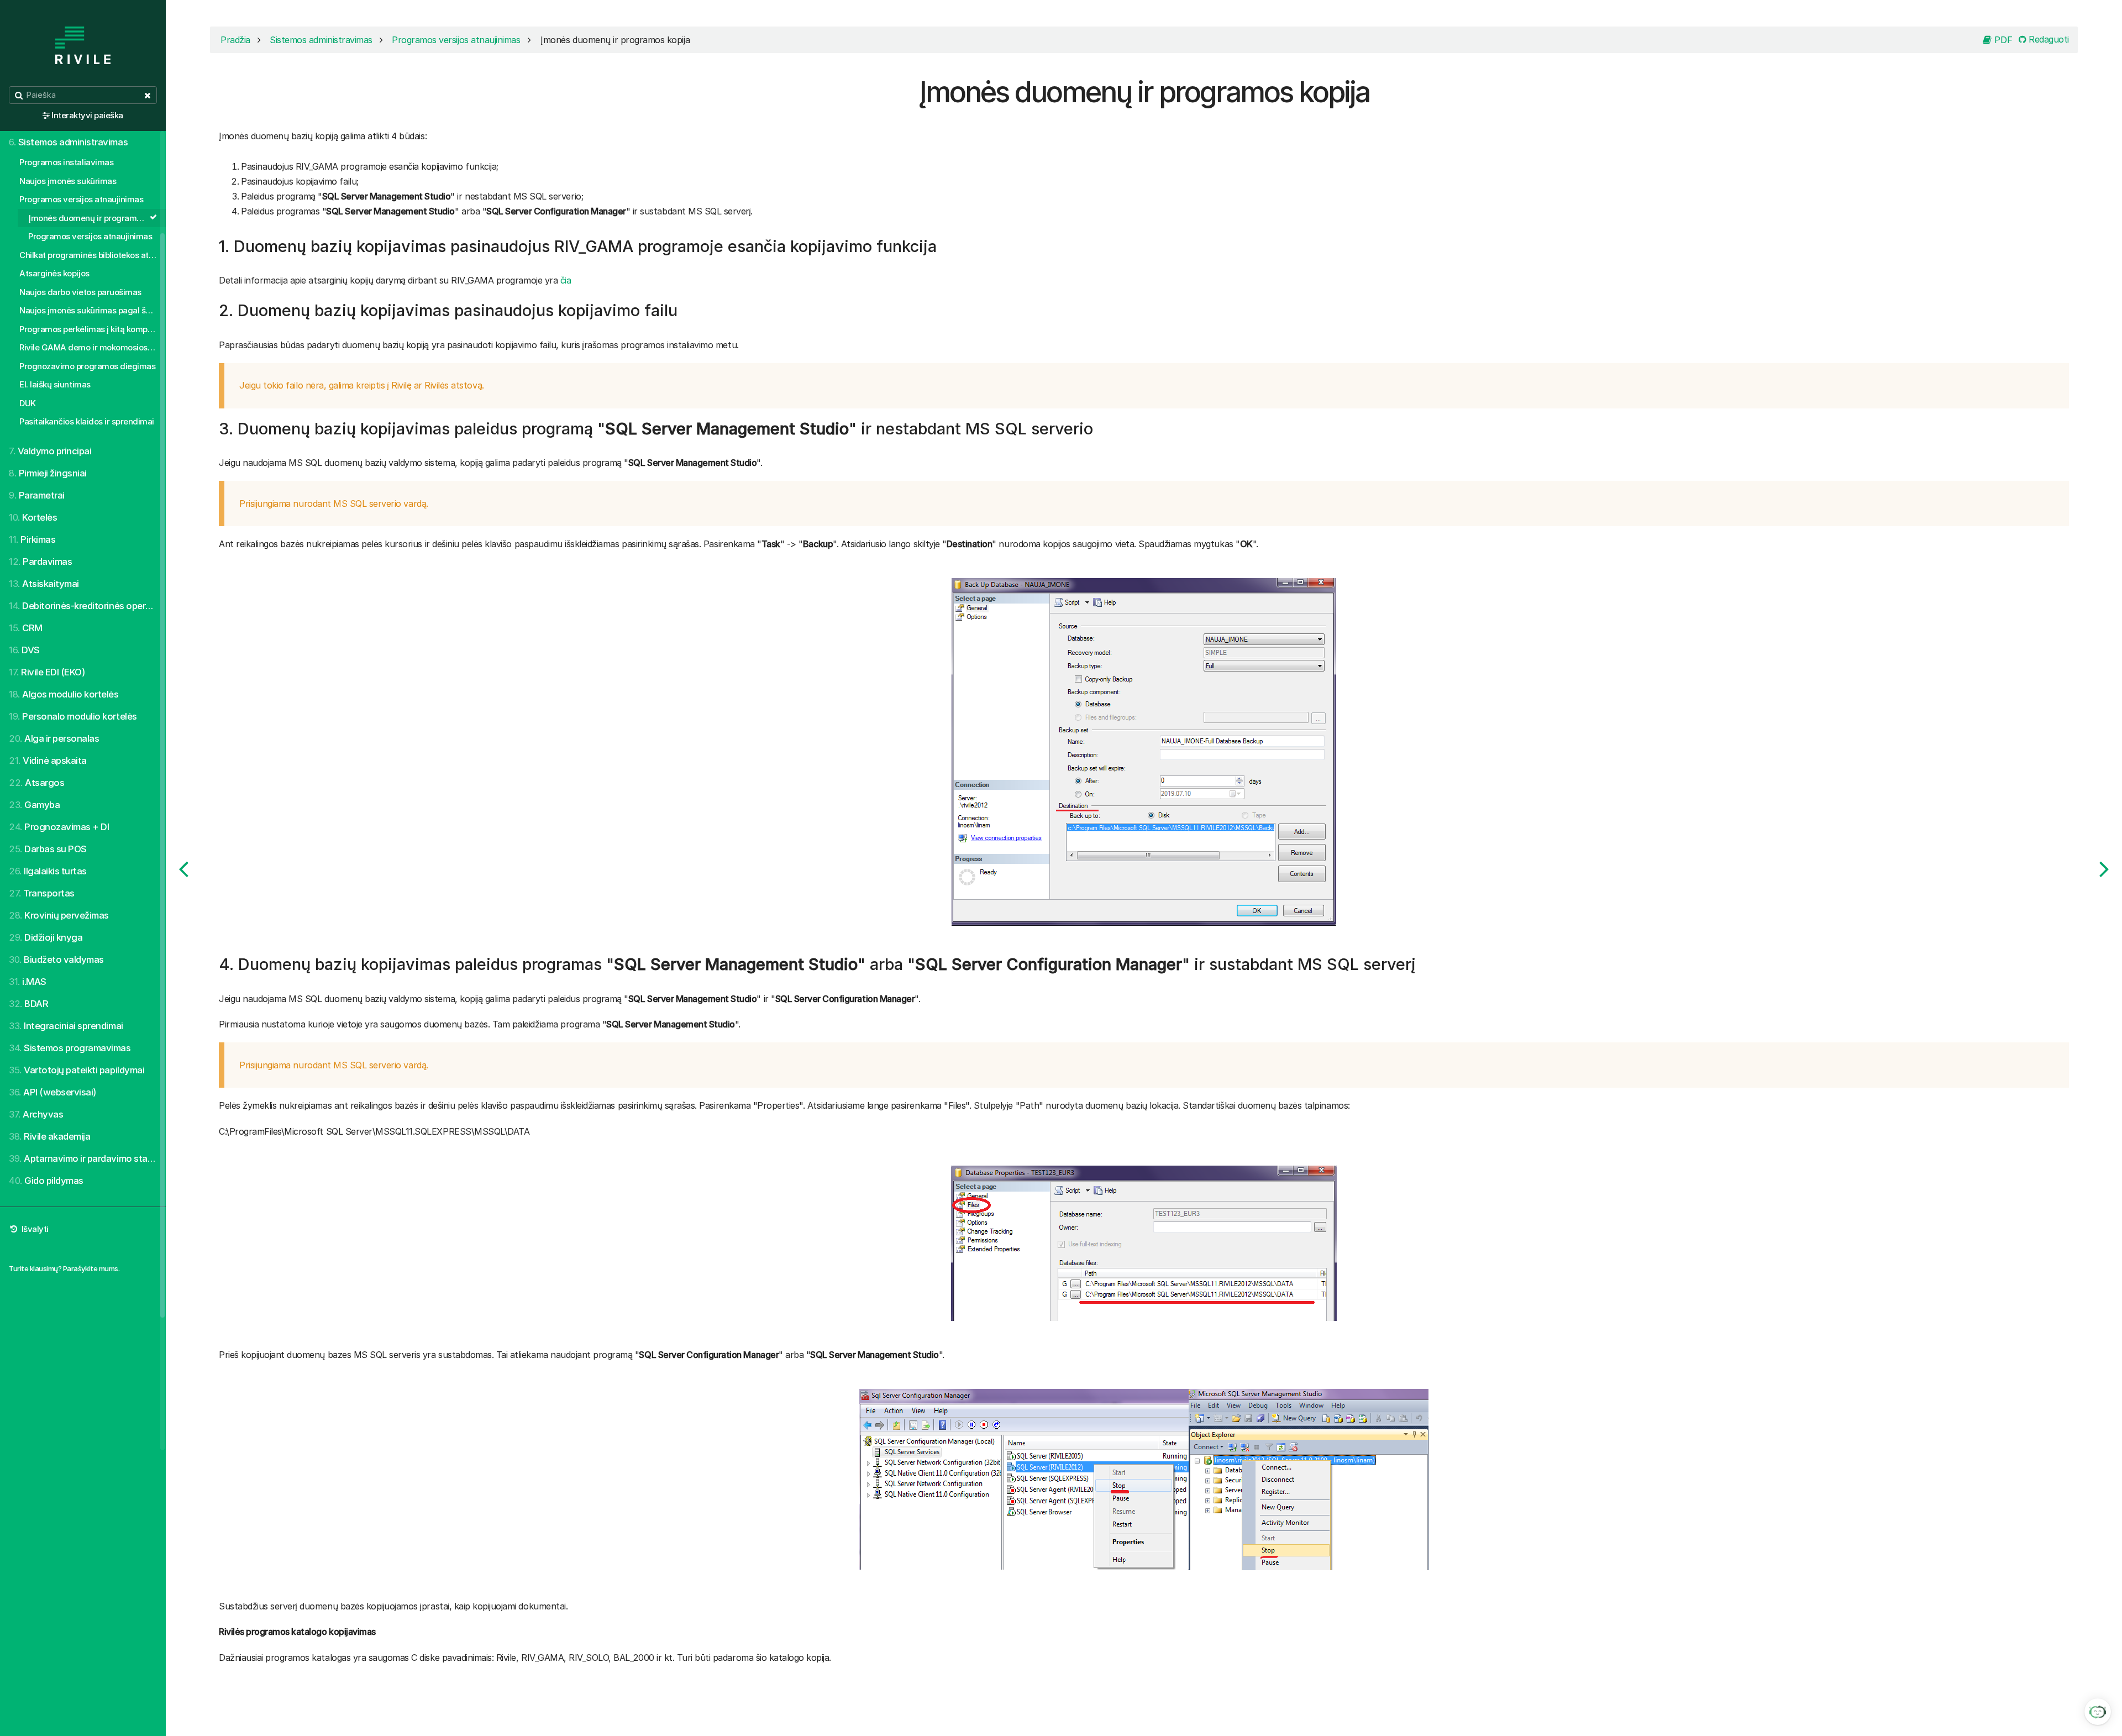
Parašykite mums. (91, 1268)
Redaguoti (2048, 39)
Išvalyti (34, 1229)
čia (566, 280)
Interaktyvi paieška (87, 115)
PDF (2002, 40)
